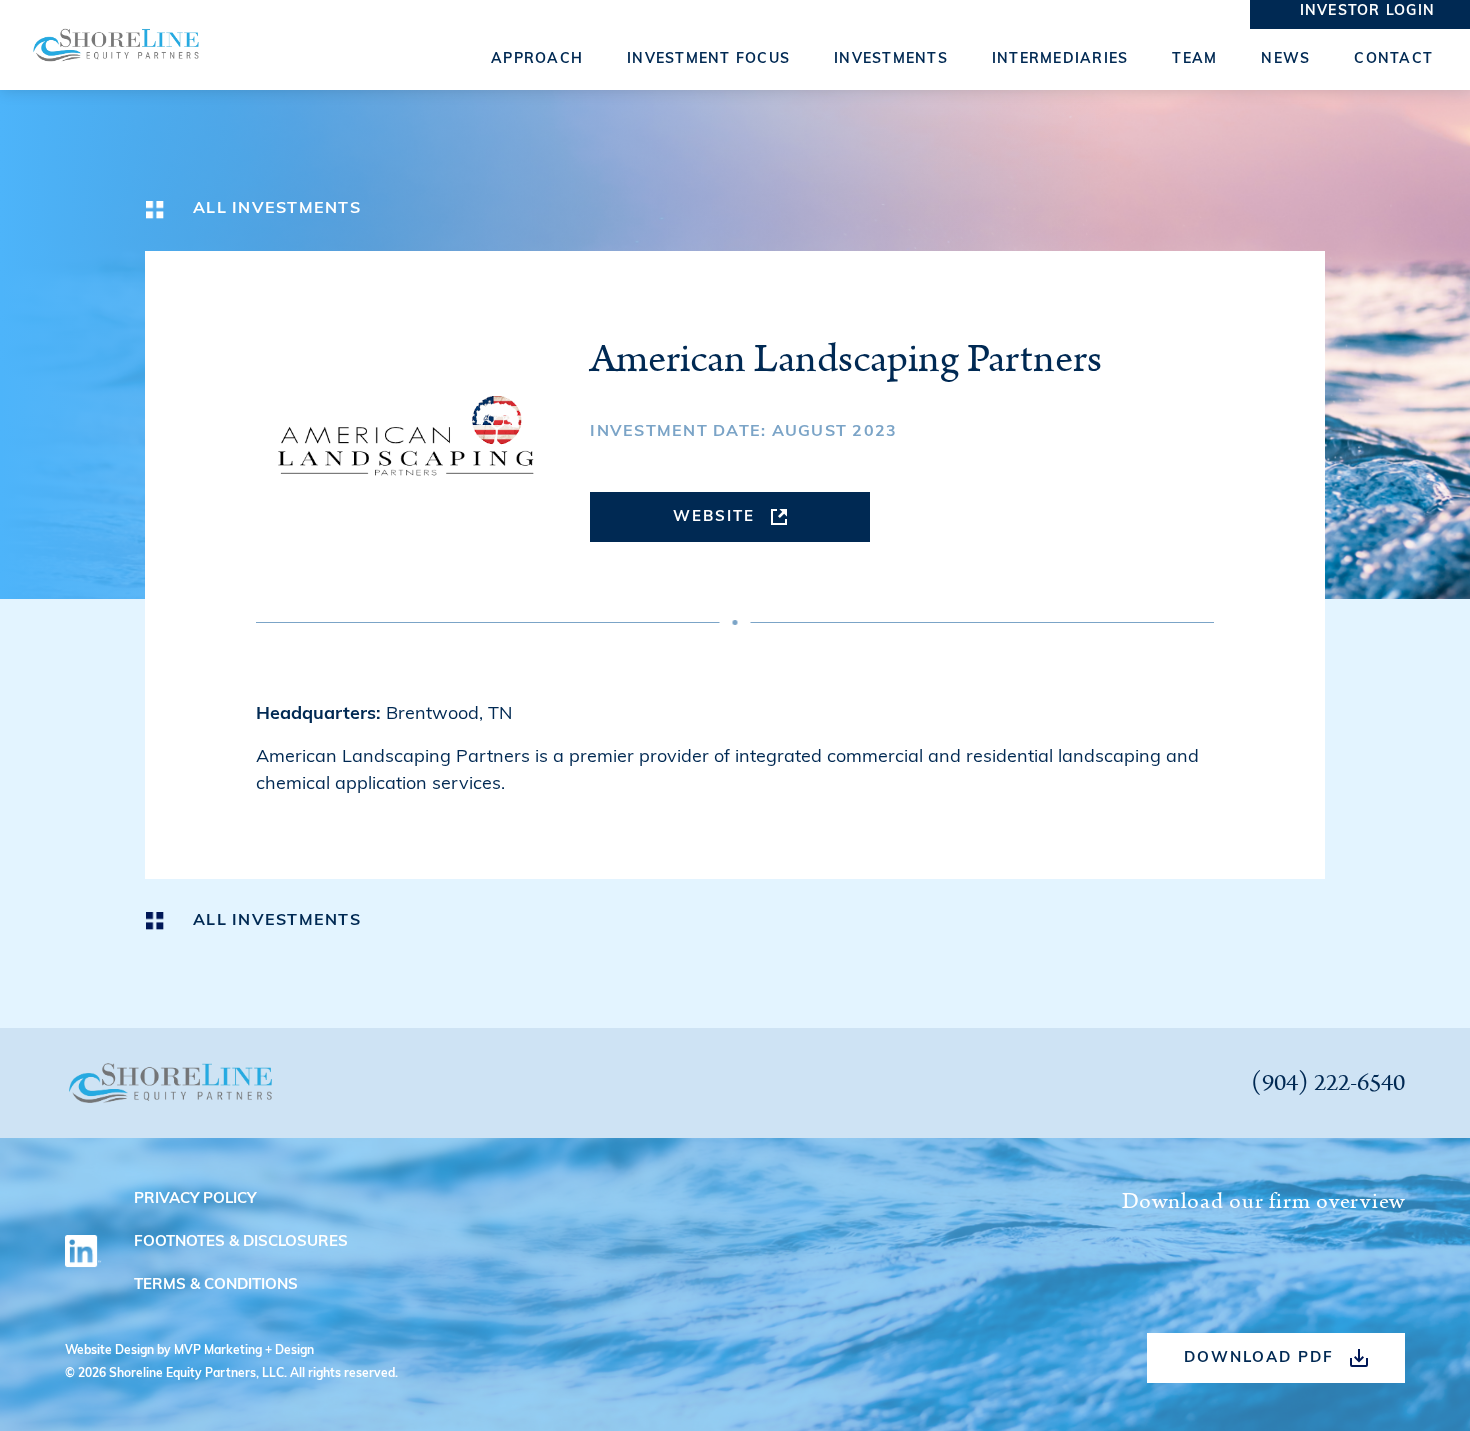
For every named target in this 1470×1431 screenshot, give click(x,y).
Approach (537, 59)
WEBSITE (714, 517)
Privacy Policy (195, 1199)
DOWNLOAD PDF (1259, 1358)
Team (1194, 59)
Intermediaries (1060, 59)
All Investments (277, 209)
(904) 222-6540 (1328, 1083)
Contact (1393, 59)
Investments (891, 59)
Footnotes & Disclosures (241, 1242)
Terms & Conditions (216, 1285)
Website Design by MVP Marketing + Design (189, 1351)
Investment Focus (708, 59)
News (1285, 59)
